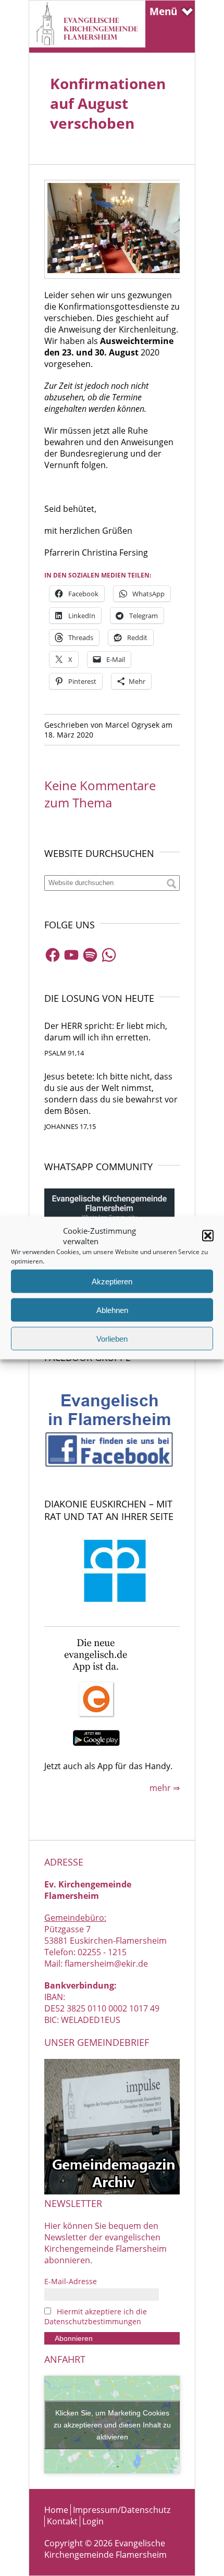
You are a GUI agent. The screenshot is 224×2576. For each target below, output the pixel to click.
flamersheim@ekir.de (106, 1964)
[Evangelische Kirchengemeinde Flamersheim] (87, 44)
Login (93, 2521)
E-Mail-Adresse (71, 2281)
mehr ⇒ (165, 1788)
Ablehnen (112, 1310)
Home (56, 2510)
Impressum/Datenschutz (122, 2510)
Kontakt (62, 2521)
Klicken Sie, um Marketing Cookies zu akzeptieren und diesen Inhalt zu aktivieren (112, 2424)
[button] (208, 1236)
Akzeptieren (112, 1281)
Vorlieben (112, 1338)
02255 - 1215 (102, 1952)
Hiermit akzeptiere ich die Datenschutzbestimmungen (96, 2316)
